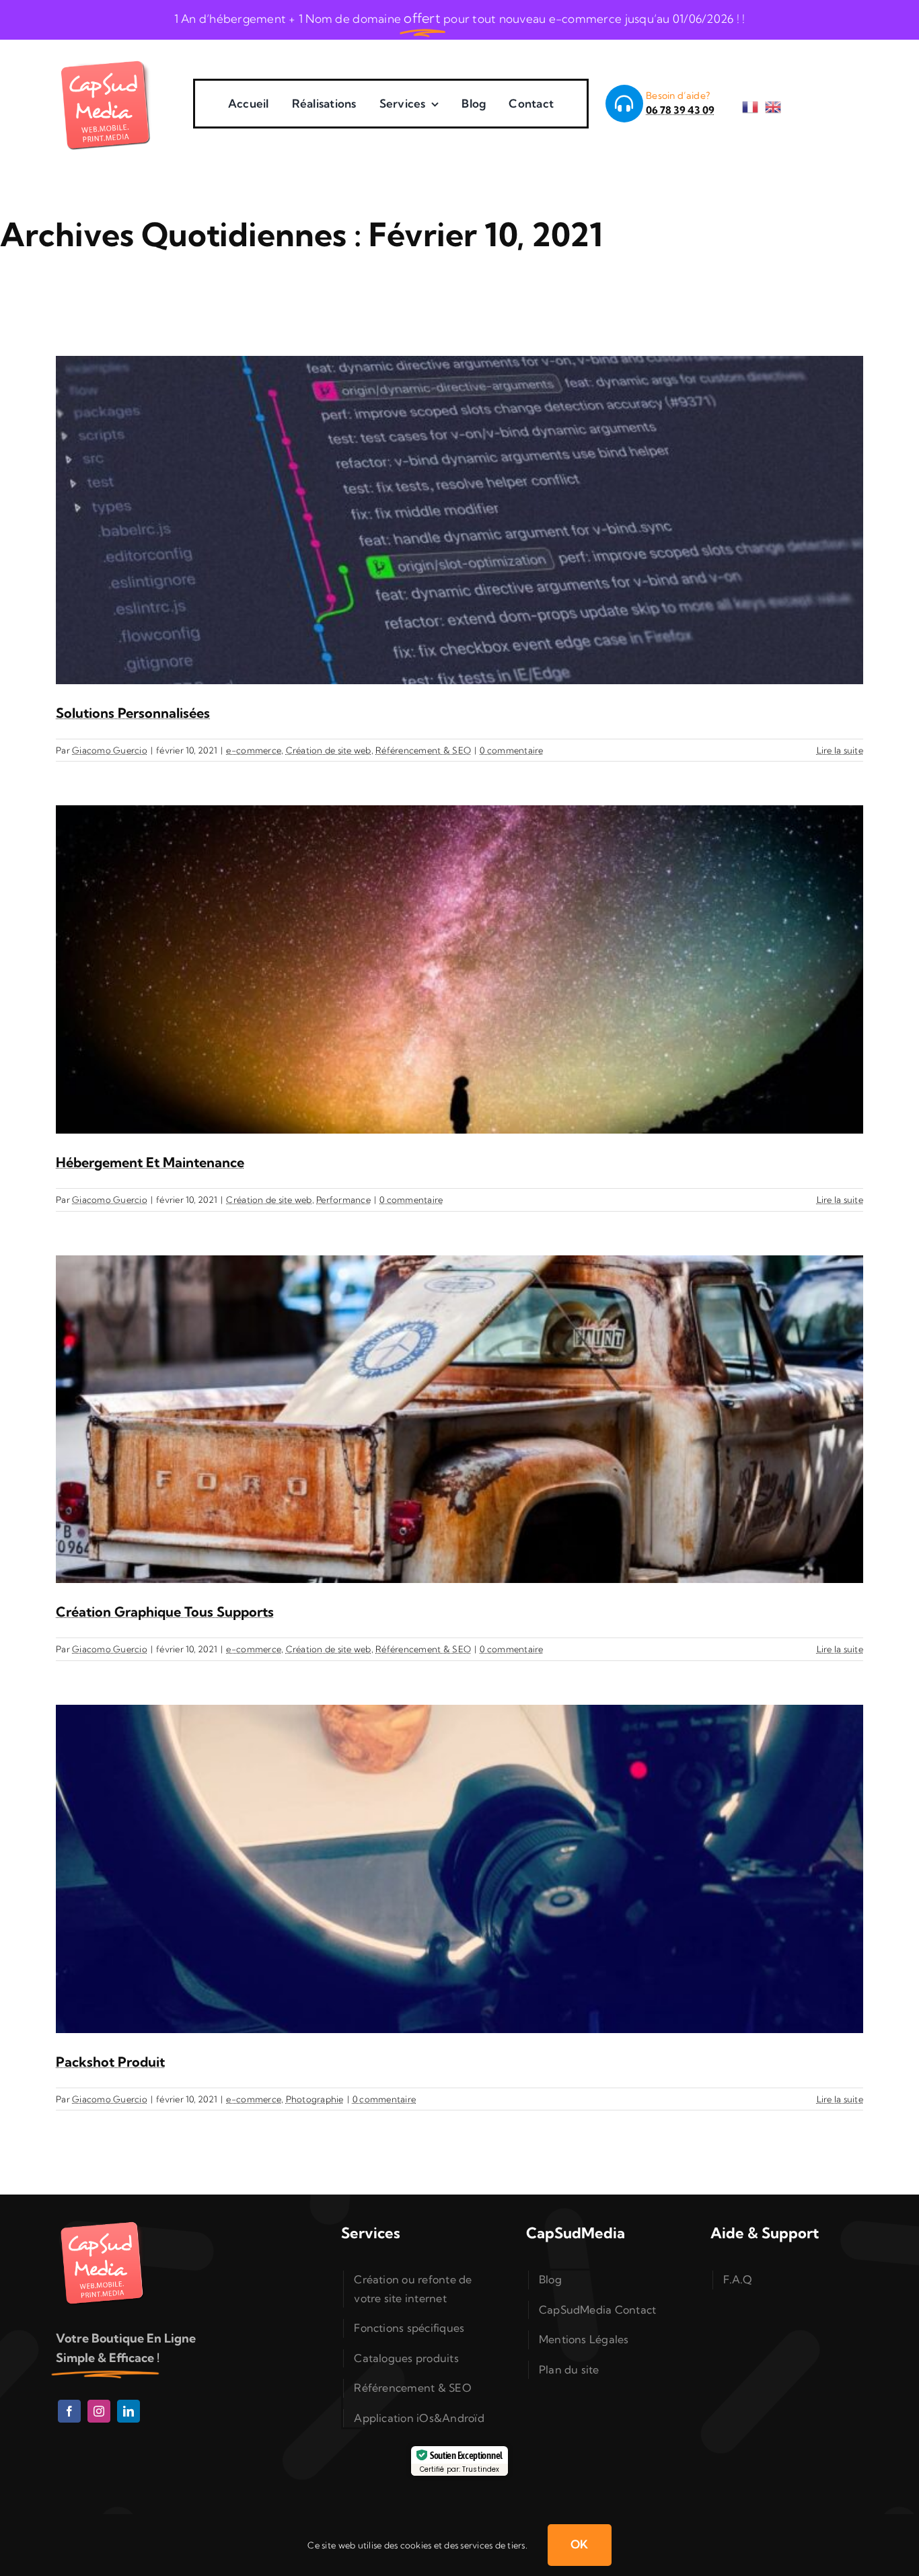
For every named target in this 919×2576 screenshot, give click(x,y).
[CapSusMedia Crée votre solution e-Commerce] (106, 59)
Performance (343, 1200)
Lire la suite (840, 750)
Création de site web (329, 750)
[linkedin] (128, 2411)
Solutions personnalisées (133, 713)
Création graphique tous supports (165, 1612)
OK (580, 2544)
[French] (753, 103)
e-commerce (254, 750)
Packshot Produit (110, 2062)
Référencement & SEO (423, 750)
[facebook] (69, 2411)
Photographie (315, 2099)
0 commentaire (511, 750)
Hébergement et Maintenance (150, 1162)
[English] (776, 103)
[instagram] (99, 2411)
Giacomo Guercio (110, 750)
